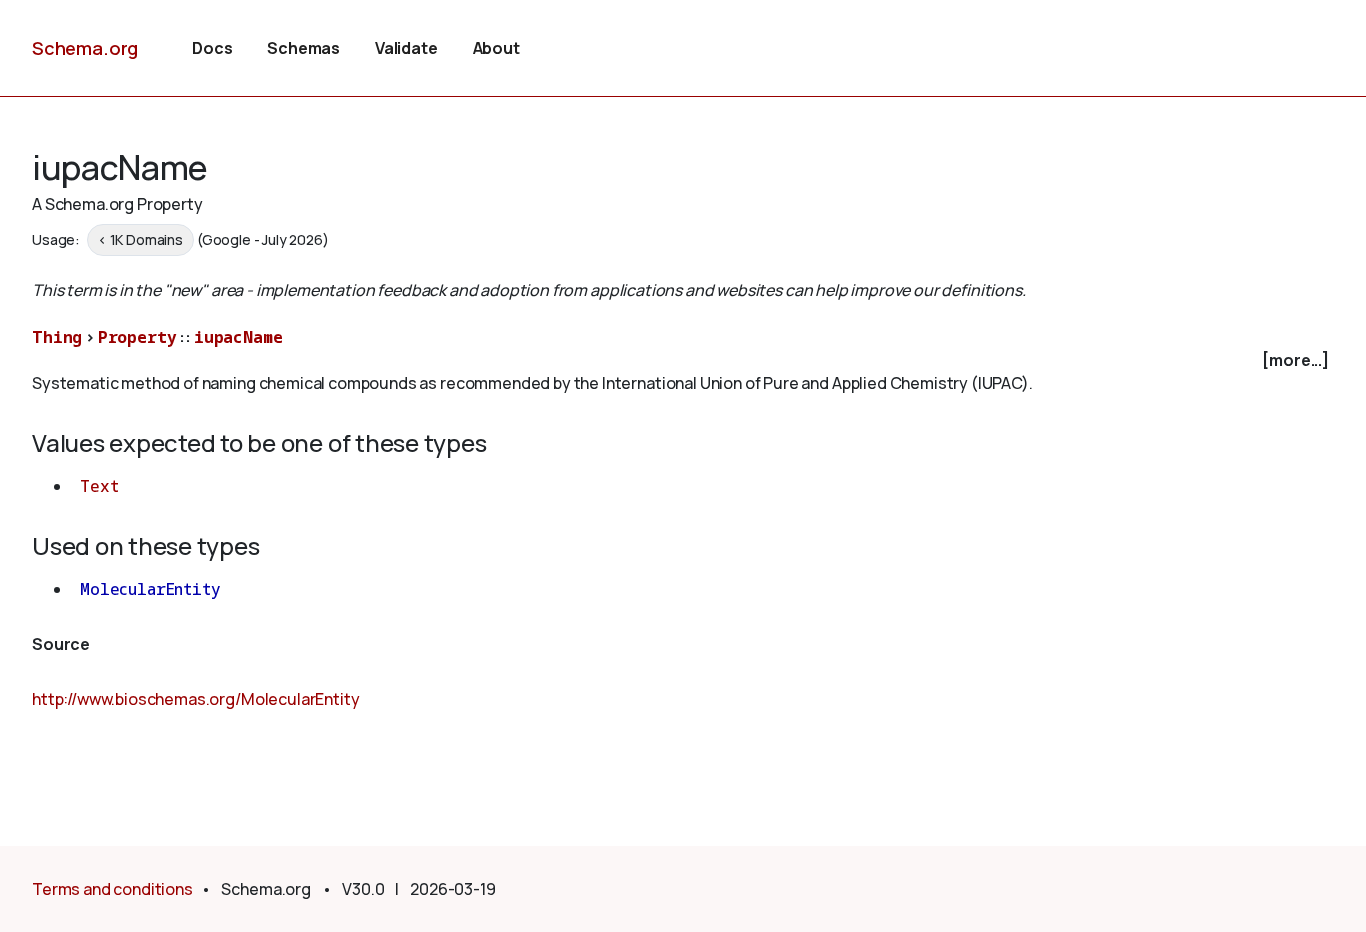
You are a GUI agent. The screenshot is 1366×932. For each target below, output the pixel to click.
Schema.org (85, 48)
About (496, 48)
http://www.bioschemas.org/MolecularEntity (195, 699)
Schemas (303, 48)
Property (137, 337)
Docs (212, 48)
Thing (57, 337)
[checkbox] (683, 360)
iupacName (238, 337)
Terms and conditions (112, 889)
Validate (406, 48)
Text (99, 486)
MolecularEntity (150, 589)
